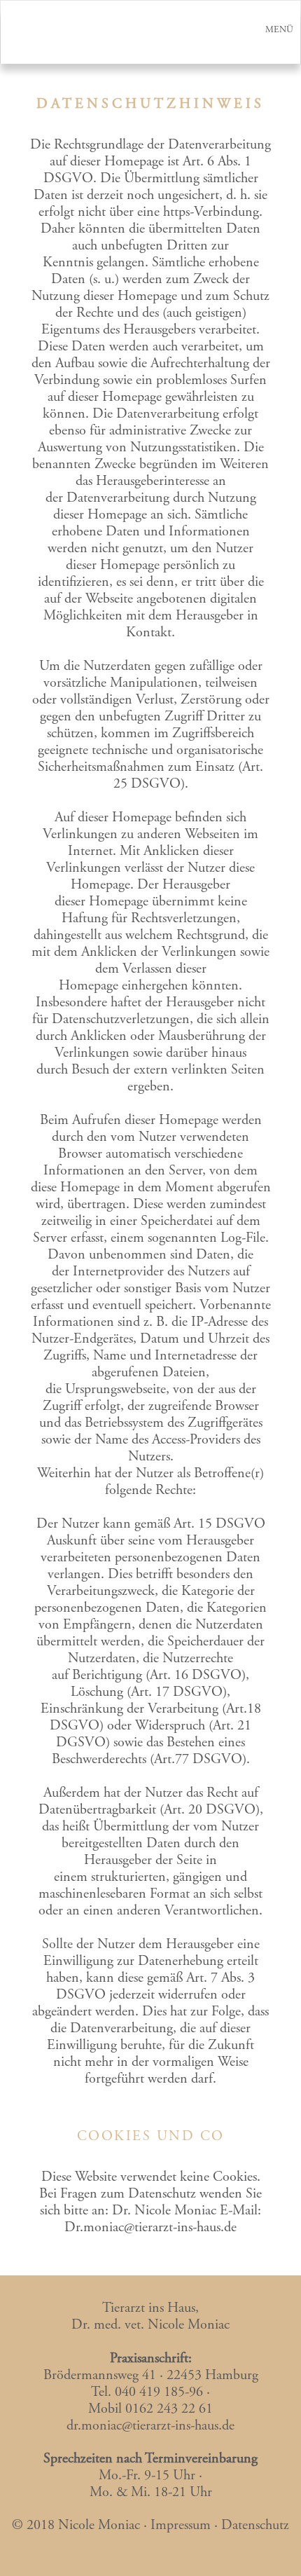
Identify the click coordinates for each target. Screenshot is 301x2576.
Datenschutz (255, 2526)
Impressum (181, 2526)
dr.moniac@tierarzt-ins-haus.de (150, 2426)
